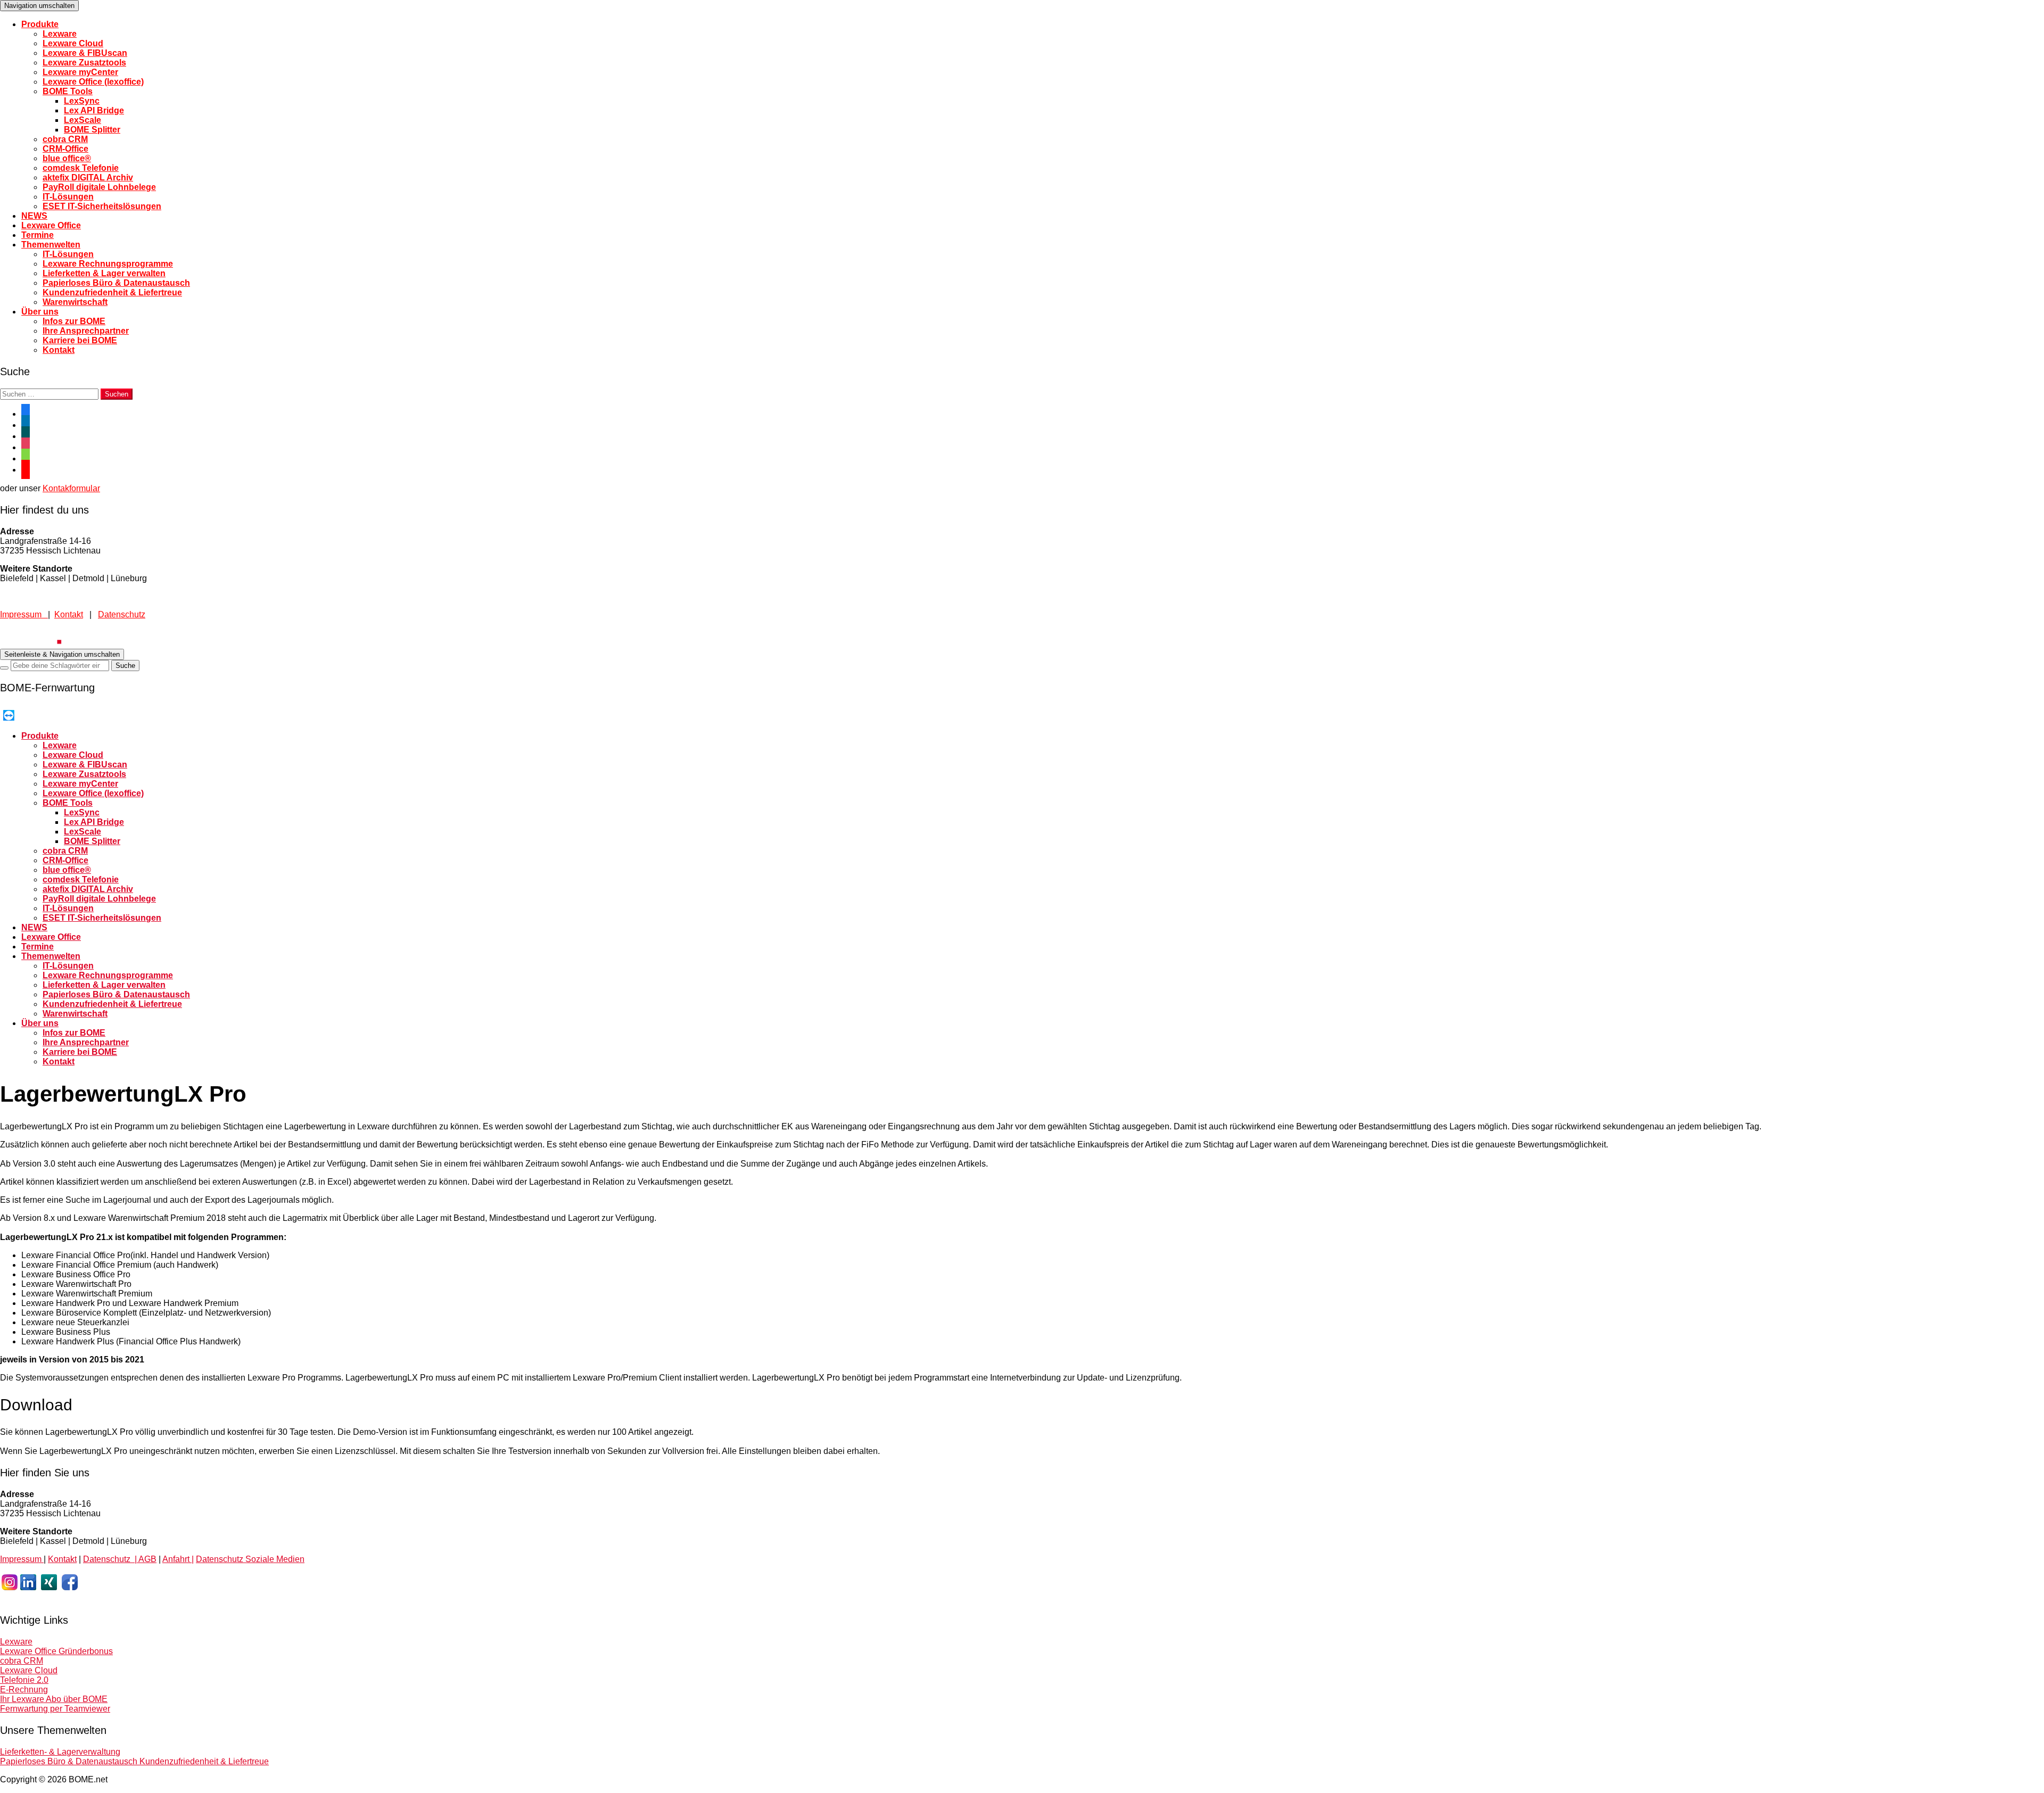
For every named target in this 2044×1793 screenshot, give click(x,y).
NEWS (34, 216)
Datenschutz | (111, 1559)
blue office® (67, 158)
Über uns (40, 312)
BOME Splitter (92, 130)
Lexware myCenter (80, 72)
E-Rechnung (24, 1689)
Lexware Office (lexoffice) (93, 82)
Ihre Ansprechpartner (86, 331)
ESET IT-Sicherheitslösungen (102, 206)
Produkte (40, 24)
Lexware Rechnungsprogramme (108, 264)
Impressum (24, 614)
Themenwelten (51, 245)
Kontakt (59, 350)
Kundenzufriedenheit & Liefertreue (112, 292)
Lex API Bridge (94, 110)
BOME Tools (68, 91)
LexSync (82, 101)
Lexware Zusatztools (84, 63)
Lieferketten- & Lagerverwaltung (60, 1752)
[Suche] (4, 668)
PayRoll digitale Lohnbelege (99, 187)
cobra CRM (65, 139)
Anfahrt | (178, 1559)
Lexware (60, 34)
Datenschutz (122, 614)
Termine (38, 235)
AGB (147, 1559)
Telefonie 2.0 (24, 1680)
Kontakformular (71, 488)
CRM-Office (65, 149)
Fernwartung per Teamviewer (55, 1709)
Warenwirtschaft (75, 302)
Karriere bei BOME (80, 340)
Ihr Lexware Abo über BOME (54, 1699)
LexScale (83, 120)
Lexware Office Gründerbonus (56, 1651)
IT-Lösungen (68, 197)
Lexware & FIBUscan (85, 53)
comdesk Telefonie (81, 168)
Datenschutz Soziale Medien (250, 1559)
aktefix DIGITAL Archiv (88, 177)
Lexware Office (51, 225)
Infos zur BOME (74, 321)
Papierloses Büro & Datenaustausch (116, 283)
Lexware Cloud (73, 43)
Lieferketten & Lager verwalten (104, 273)
